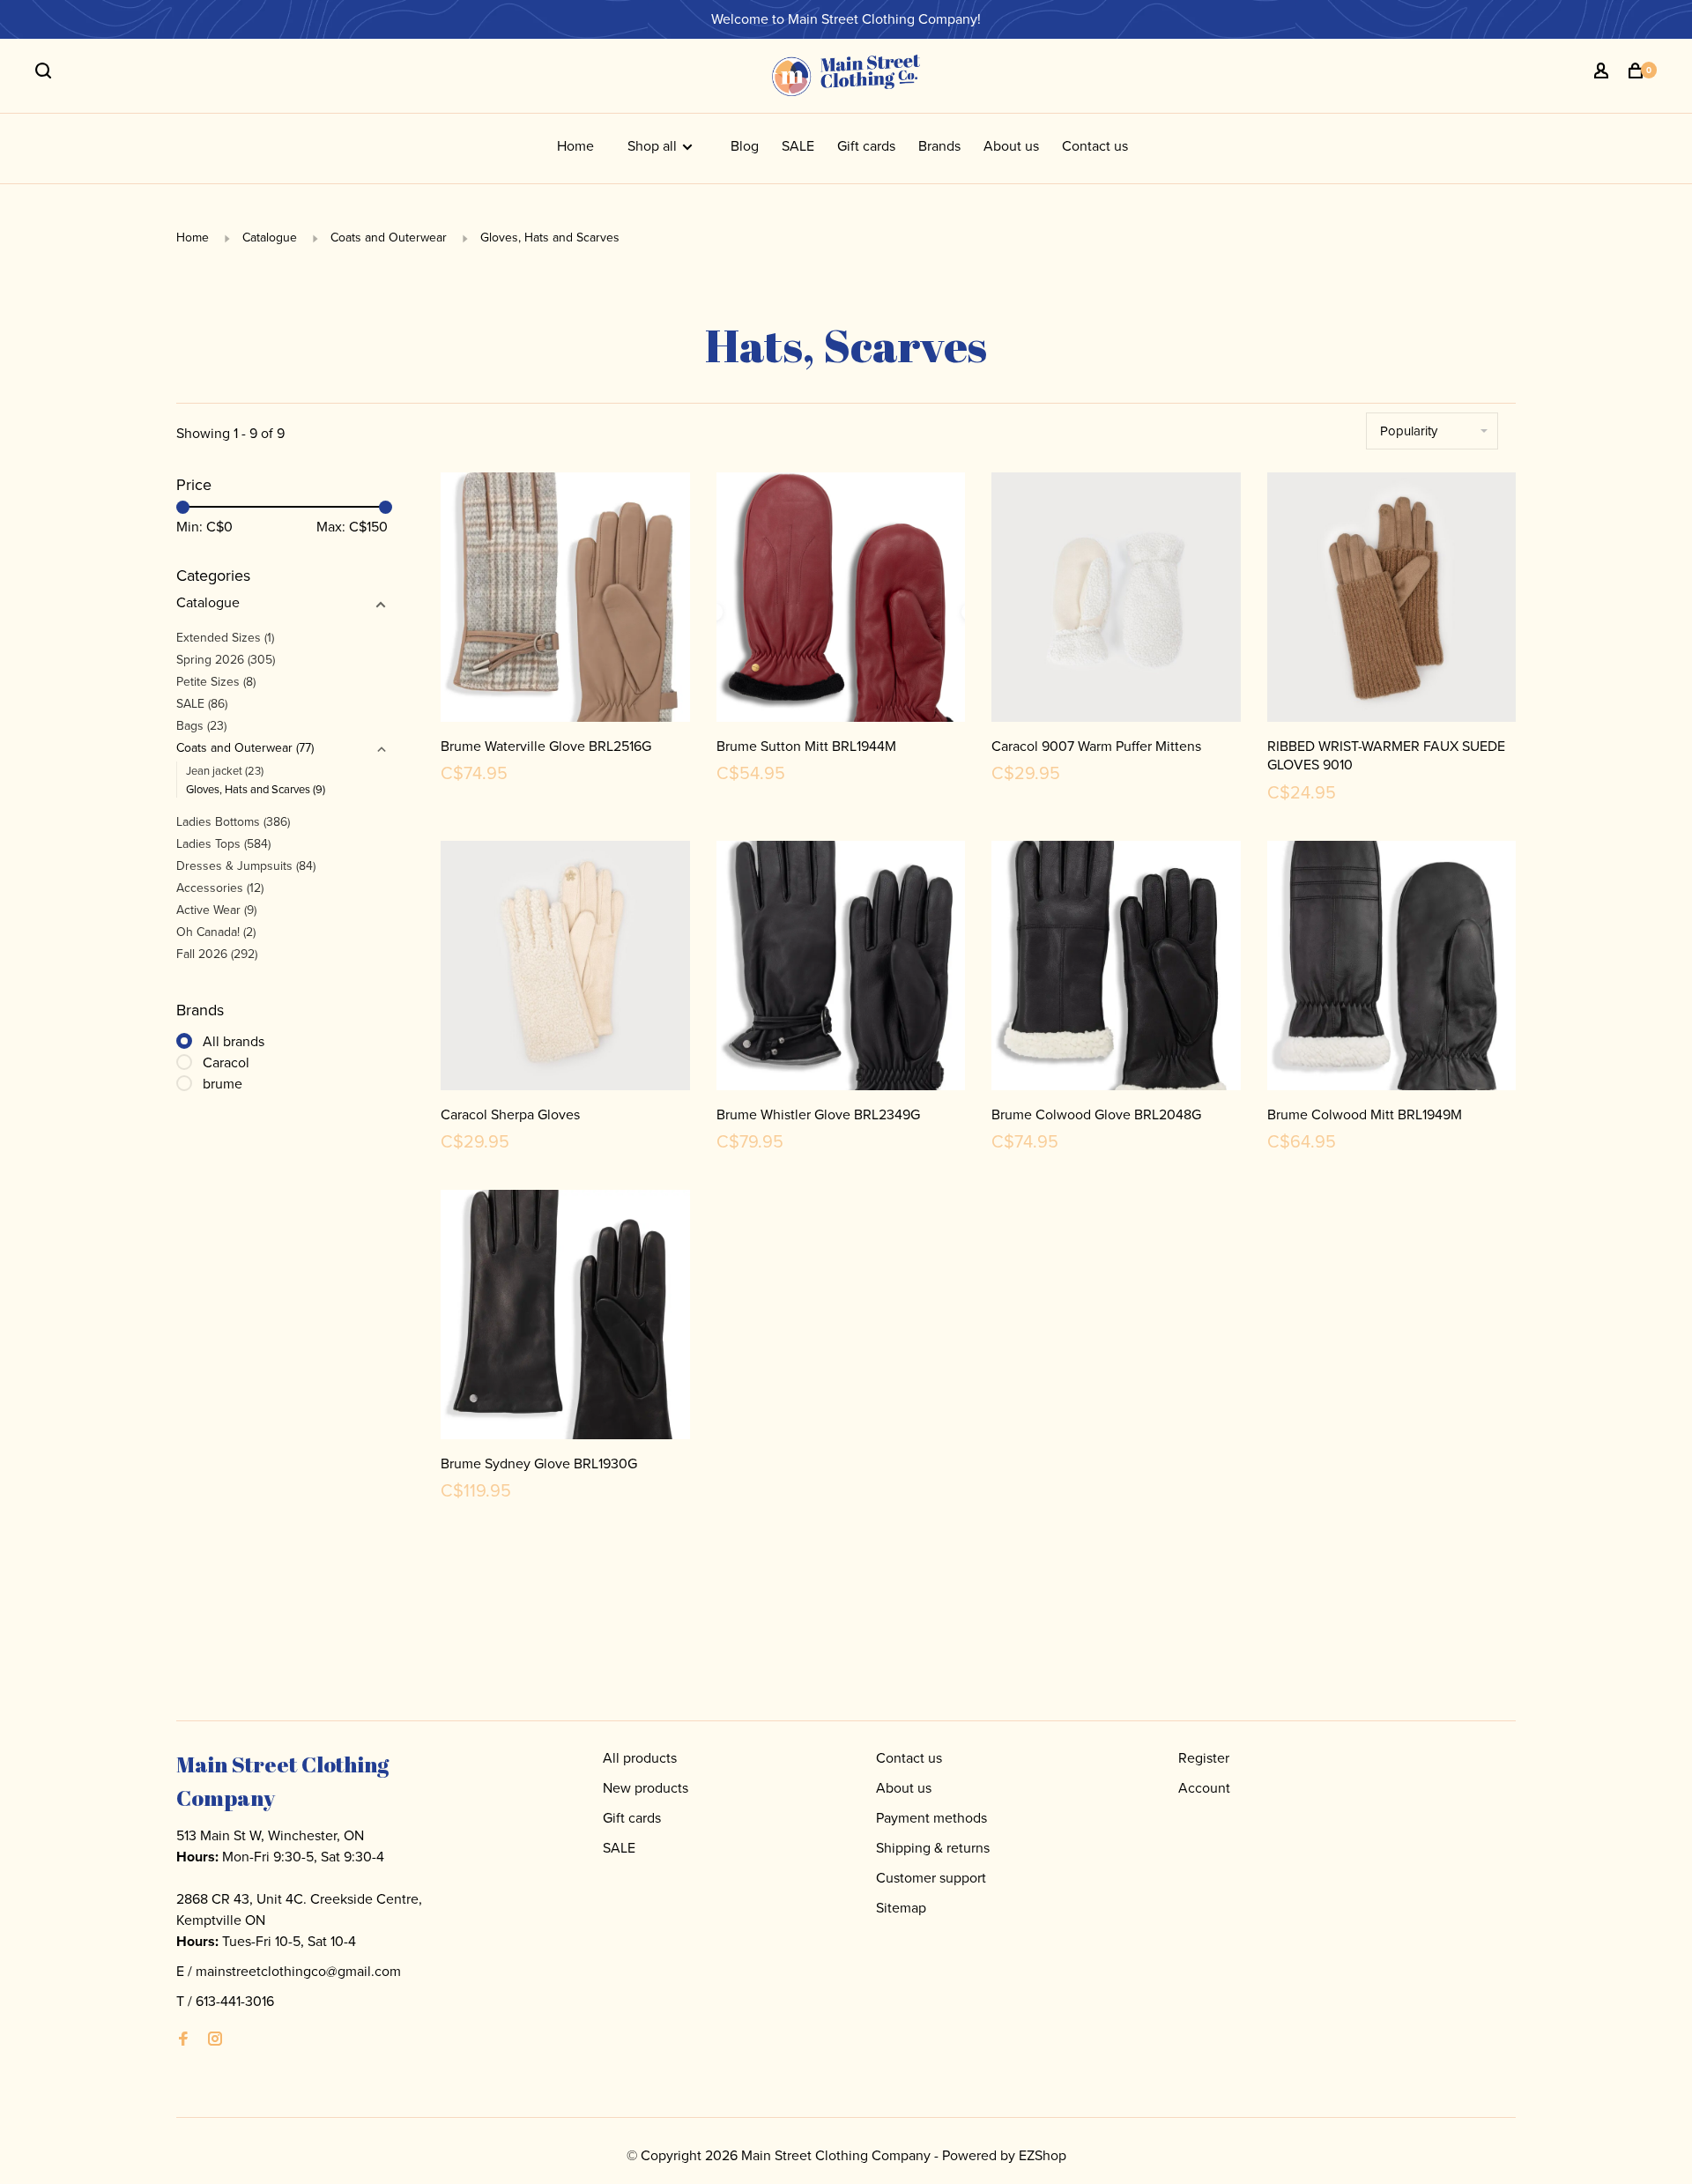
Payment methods (931, 1818)
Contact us (1095, 146)
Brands (939, 146)
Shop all (654, 146)
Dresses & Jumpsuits (246, 866)
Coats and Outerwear (389, 238)
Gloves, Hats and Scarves (550, 238)
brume (223, 1084)
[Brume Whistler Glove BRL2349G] (841, 969)
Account (1204, 1788)
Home (575, 146)
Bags (201, 726)
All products (640, 1758)
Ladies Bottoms (233, 822)
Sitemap (901, 1908)
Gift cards (866, 146)
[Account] (1603, 74)
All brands (234, 1041)
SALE (798, 146)
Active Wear (216, 910)
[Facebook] (183, 2040)
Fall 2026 (217, 954)
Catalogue (271, 238)
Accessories (220, 888)
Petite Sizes (216, 682)
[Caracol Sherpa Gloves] (565, 969)
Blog (745, 146)
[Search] (45, 74)
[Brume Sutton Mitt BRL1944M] (841, 600)
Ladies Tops (223, 844)
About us (1011, 146)
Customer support (931, 1878)
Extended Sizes (225, 638)
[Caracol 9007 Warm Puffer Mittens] (1116, 600)
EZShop (1043, 2155)
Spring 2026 (226, 660)
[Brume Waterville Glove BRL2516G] (565, 600)
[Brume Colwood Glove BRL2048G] (1116, 969)
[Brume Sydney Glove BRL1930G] (565, 1318)
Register (1204, 1758)
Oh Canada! (216, 932)
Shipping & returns (933, 1848)
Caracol (226, 1062)
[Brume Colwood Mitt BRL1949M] (1392, 969)
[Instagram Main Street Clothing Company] (215, 2040)
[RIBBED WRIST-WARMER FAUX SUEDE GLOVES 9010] (1392, 600)
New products (646, 1788)
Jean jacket (225, 771)
